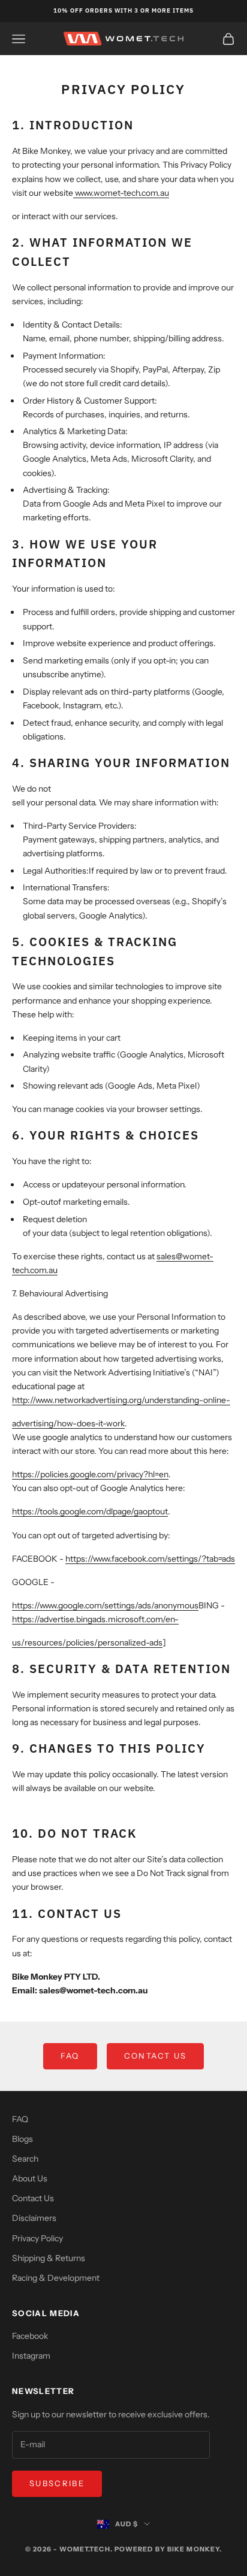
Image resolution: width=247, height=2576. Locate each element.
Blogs (22, 2139)
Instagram (31, 2356)
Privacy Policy (37, 2238)
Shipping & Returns (49, 2258)
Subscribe (57, 2483)
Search (25, 2159)
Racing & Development (56, 2278)
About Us (30, 2178)
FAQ (70, 2056)
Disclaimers (34, 2218)
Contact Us (155, 2056)
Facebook (30, 2336)
